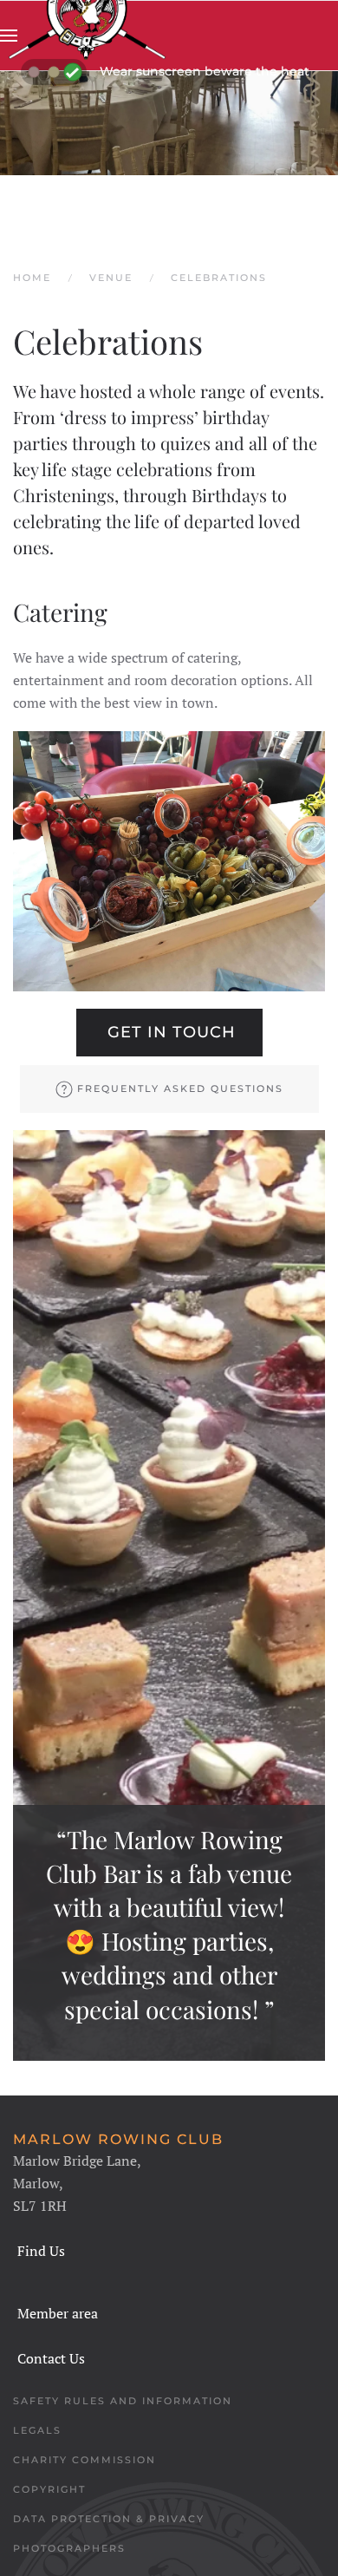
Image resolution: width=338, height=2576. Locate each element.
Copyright (49, 2489)
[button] (9, 36)
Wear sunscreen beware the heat (205, 71)
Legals (37, 2430)
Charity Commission (84, 2460)
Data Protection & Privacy (109, 2519)
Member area (58, 2313)
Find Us (41, 2251)
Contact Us (51, 2358)
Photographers (69, 2548)
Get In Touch (172, 1032)
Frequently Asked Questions (180, 1089)
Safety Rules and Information (123, 2401)
